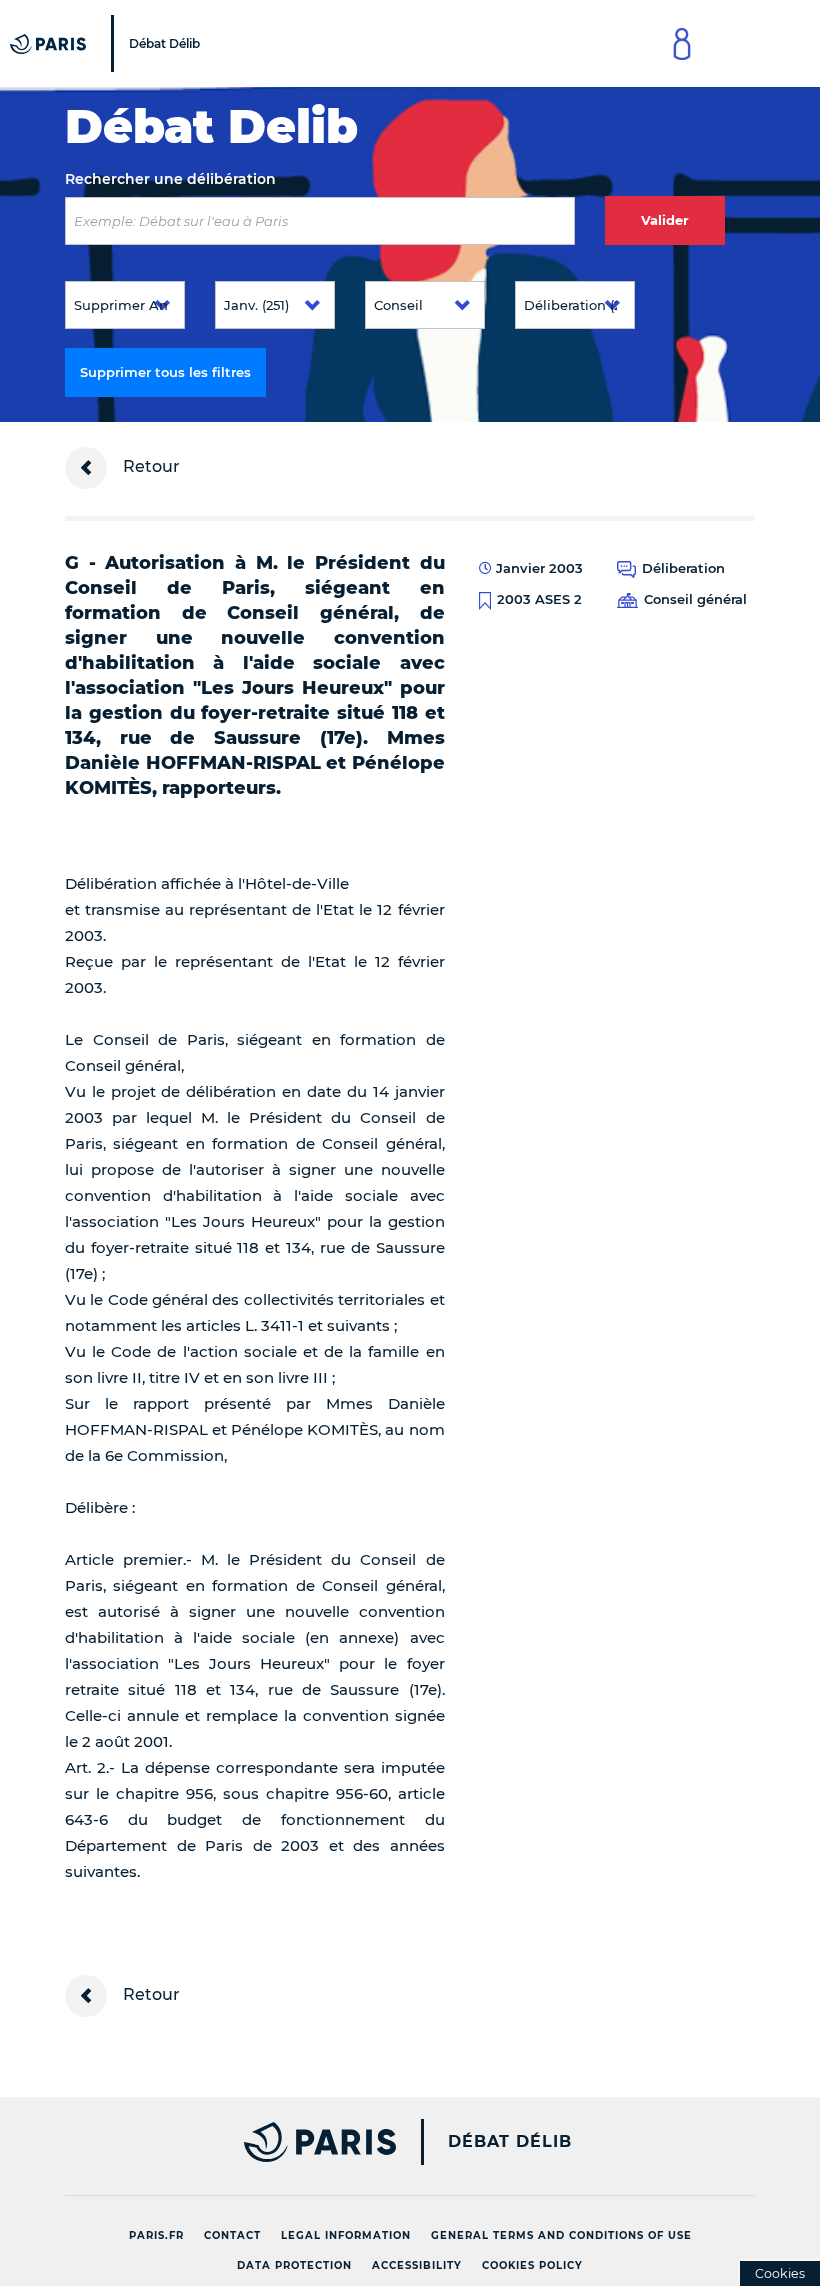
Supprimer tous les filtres (165, 372)
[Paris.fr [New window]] (223, 2142)
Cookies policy (532, 2265)
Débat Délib (510, 2142)
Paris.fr (156, 2235)
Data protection (294, 2265)
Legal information (346, 2235)
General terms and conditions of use (561, 2235)
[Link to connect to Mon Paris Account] (682, 43)
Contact (232, 2235)
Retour (149, 466)
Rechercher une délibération (170, 179)
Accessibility (417, 2265)
